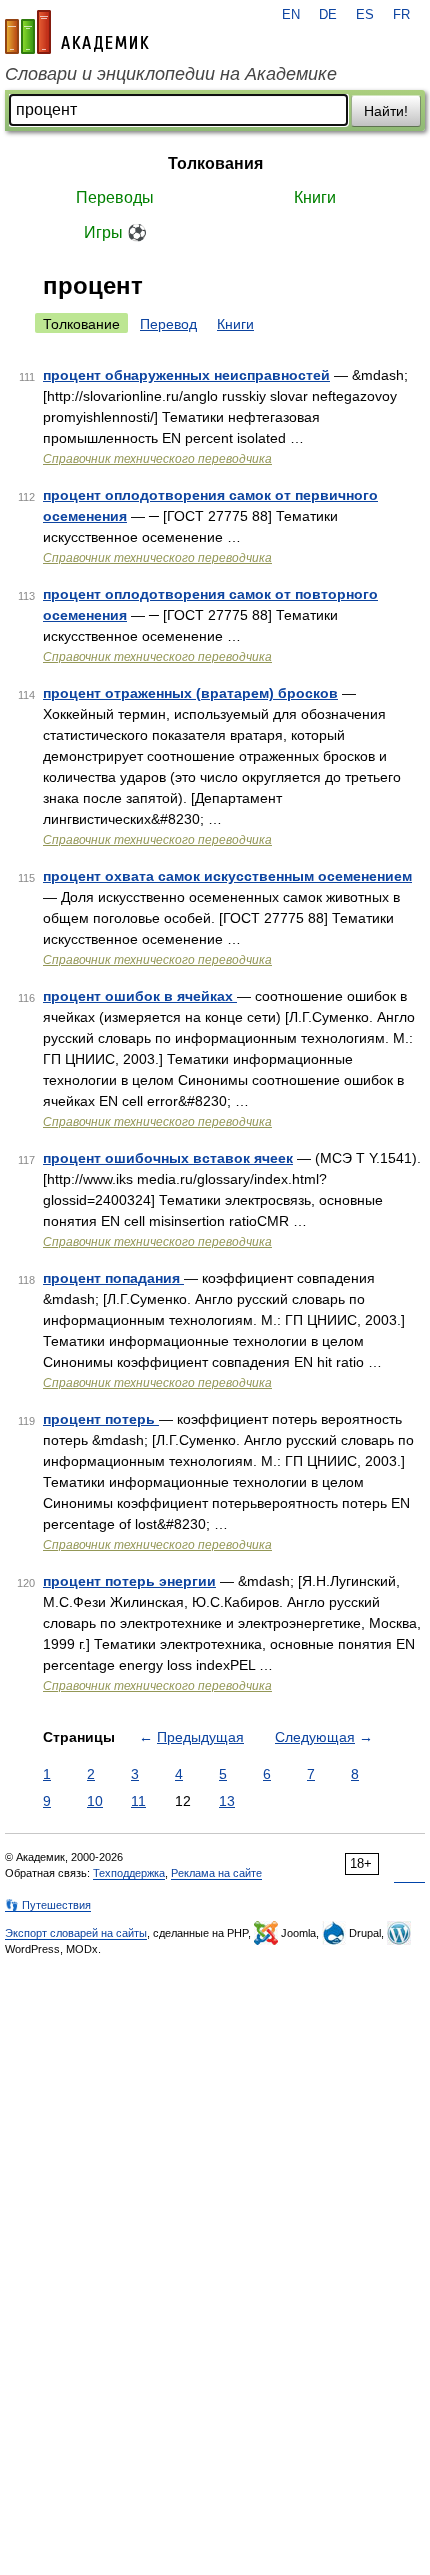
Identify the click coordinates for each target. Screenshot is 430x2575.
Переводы (115, 197)
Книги (315, 197)
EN (291, 15)
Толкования (215, 163)
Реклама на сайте (216, 1873)
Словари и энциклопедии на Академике (171, 74)
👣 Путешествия (48, 1905)
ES (365, 15)
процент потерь (101, 1419)
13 (227, 1801)
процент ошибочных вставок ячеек (168, 1158)
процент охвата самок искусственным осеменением (227, 876)
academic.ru (77, 32)
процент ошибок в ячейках (140, 996)
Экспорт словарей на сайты (76, 1933)
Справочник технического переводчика (157, 459)
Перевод (168, 324)
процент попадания (113, 1278)
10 (95, 1801)
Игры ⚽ (115, 232)
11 (138, 1801)
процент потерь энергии (129, 1581)
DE (328, 15)
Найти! (386, 111)
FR (401, 15)
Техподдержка (129, 1873)
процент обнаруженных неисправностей (186, 375)
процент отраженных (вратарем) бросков (190, 693)
